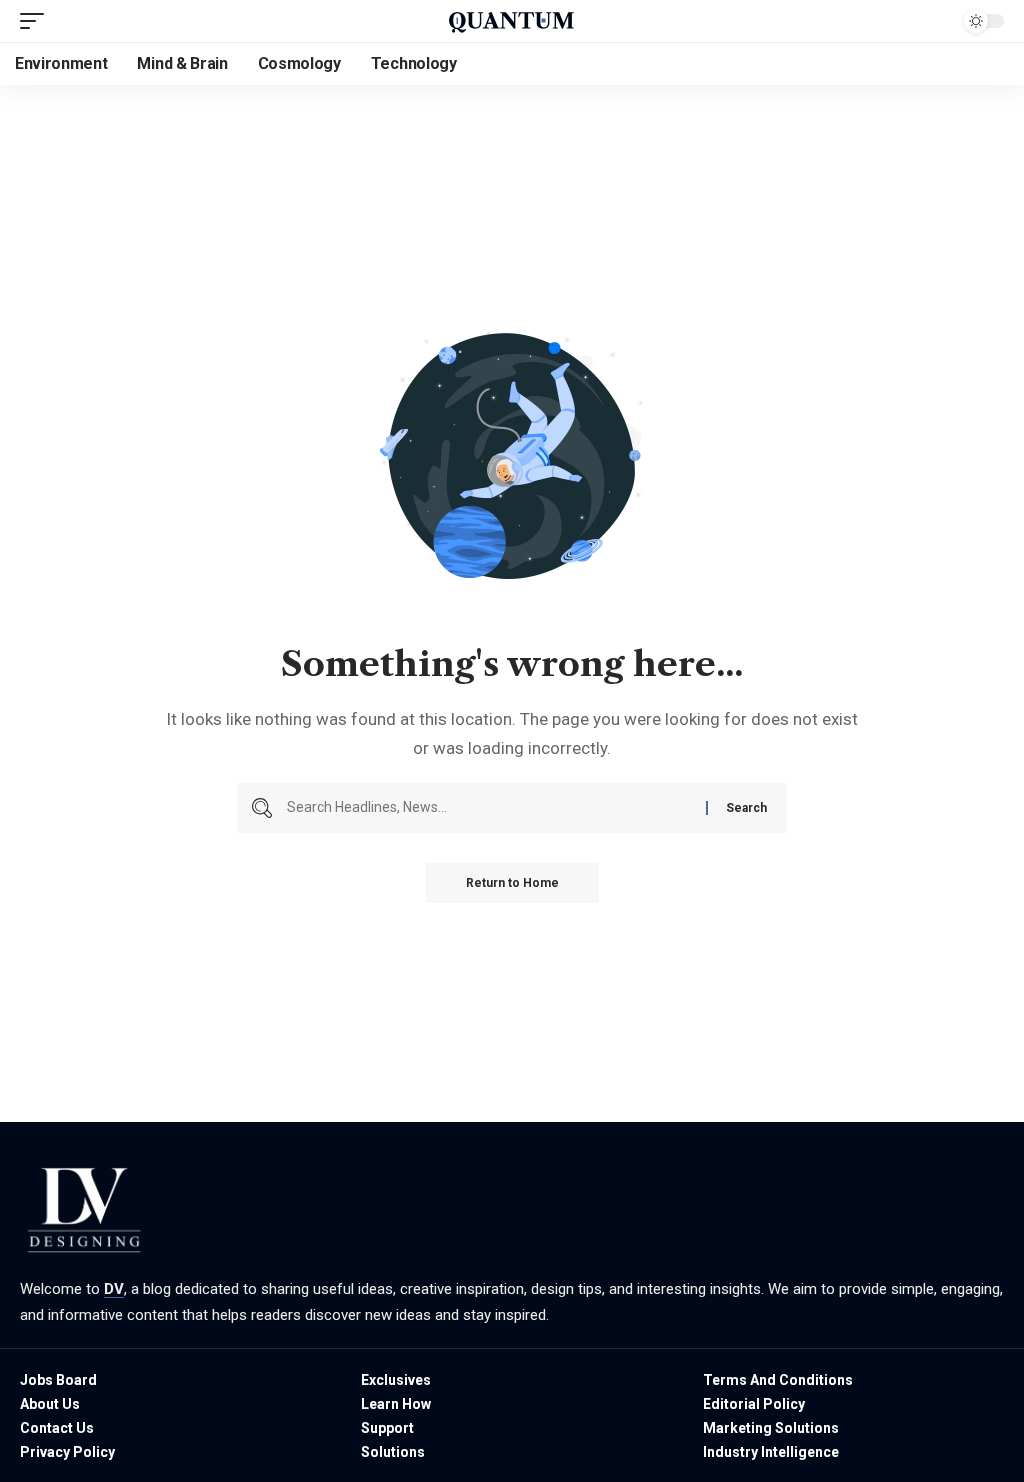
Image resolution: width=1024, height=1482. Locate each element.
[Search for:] (489, 808)
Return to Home (512, 883)
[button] (37, 21)
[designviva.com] (511, 21)
